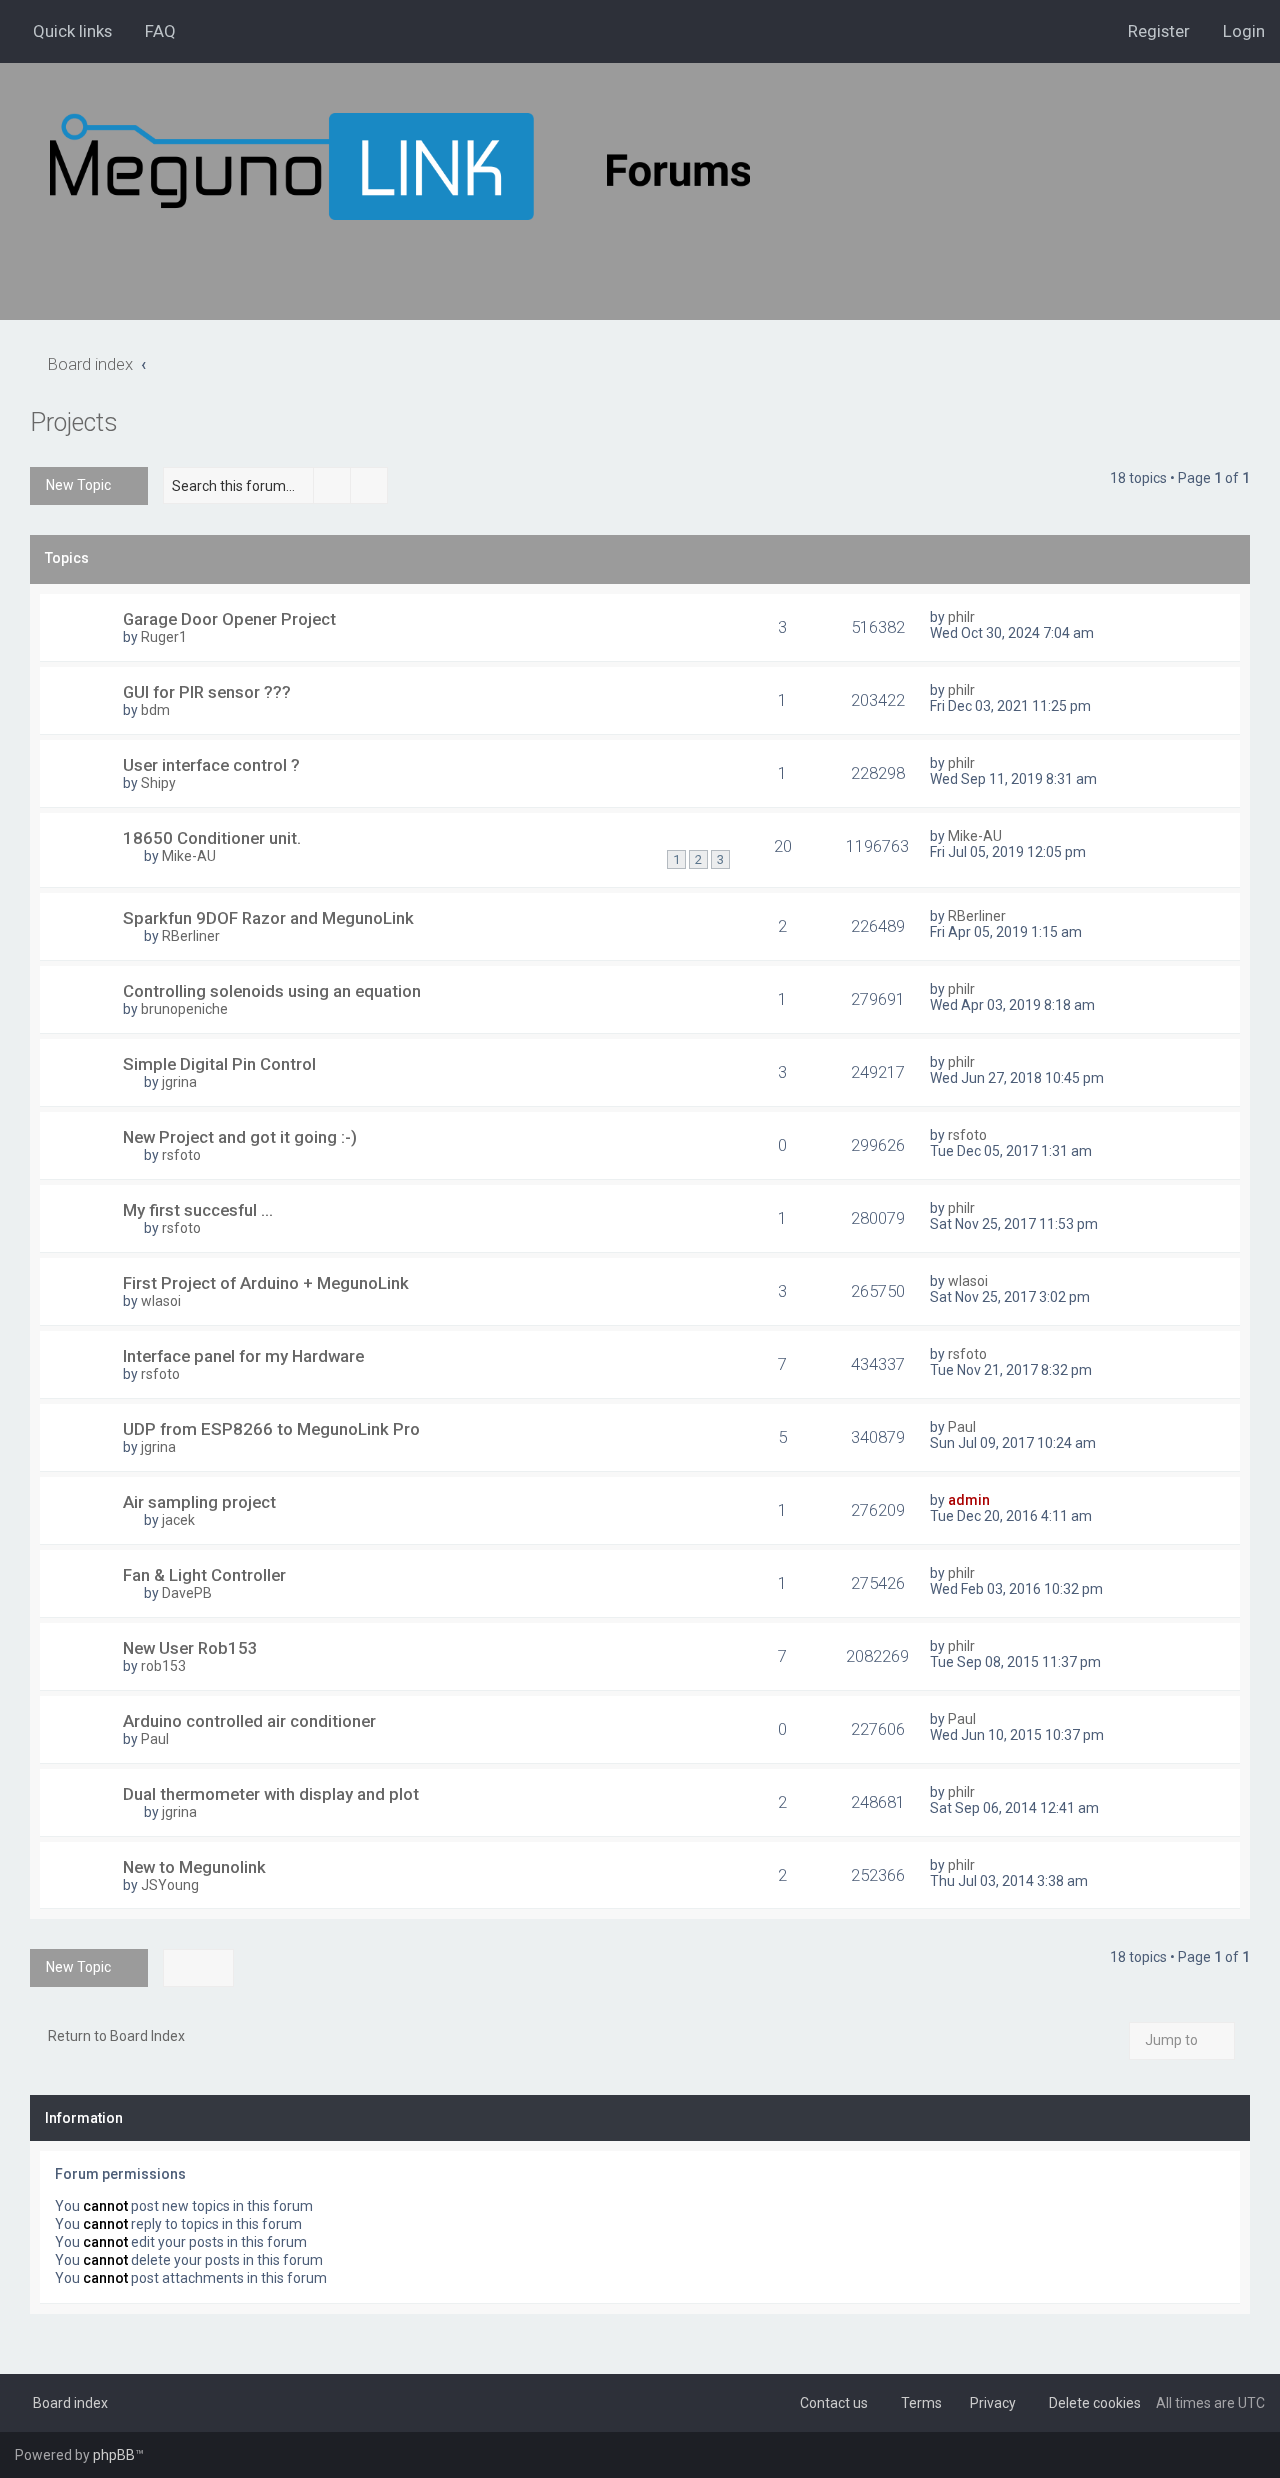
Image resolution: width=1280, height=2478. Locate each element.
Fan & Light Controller (204, 1575)
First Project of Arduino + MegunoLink (266, 1283)
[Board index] (400, 166)
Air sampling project (199, 1502)
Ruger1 (164, 637)
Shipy (158, 783)
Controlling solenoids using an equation (272, 991)
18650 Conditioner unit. (212, 838)
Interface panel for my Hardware (243, 1356)
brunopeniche (184, 1009)
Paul (962, 1427)
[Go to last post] (984, 617)
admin (969, 1500)
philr (961, 617)
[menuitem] (151, 31)
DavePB (187, 1593)
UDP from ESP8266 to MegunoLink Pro (271, 1429)
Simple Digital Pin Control (219, 1064)
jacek (178, 1520)
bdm (155, 710)
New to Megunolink (194, 1867)
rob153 (163, 1666)
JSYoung (170, 1885)
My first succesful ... (198, 1210)
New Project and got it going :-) (240, 1137)
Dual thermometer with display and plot (271, 1794)
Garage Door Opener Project (229, 619)
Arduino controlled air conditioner (249, 1721)
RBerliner (191, 936)
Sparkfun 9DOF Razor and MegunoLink (268, 918)
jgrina (179, 1082)
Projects (74, 422)
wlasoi (161, 1301)
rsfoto (181, 1155)
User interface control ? (211, 765)
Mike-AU (189, 856)
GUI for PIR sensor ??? (207, 692)
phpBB (114, 2455)
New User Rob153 (190, 1648)
